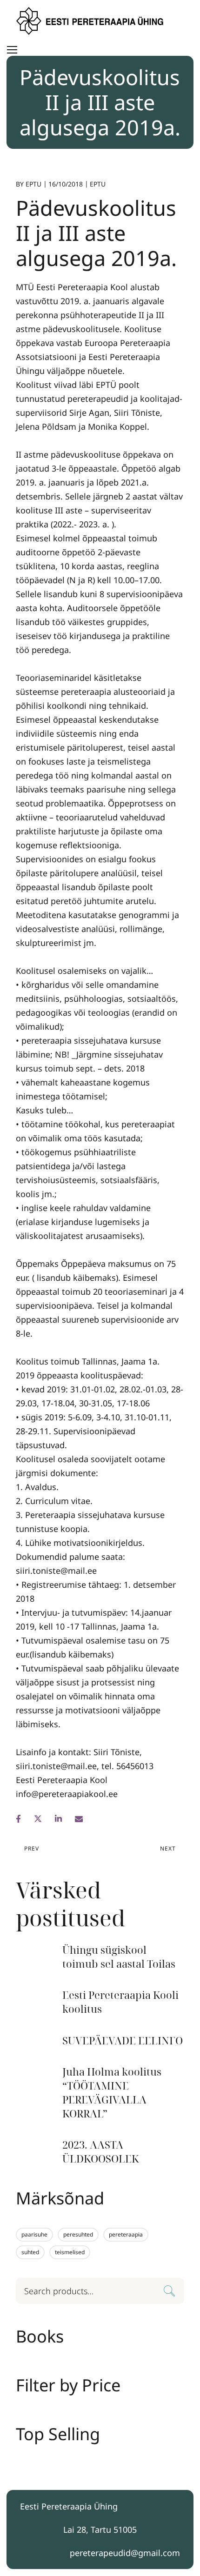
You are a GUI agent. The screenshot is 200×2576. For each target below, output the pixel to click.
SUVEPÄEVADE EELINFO (123, 2040)
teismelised (70, 2252)
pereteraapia (126, 2234)
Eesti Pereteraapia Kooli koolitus (120, 2002)
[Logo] (91, 21)
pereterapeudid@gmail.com (125, 2553)
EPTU (33, 184)
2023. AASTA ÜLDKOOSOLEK (100, 2152)
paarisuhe (34, 2234)
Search (170, 2292)
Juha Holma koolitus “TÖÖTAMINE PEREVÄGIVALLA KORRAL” (112, 2092)
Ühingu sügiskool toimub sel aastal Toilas (119, 1957)
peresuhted (78, 2234)
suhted (30, 2252)
